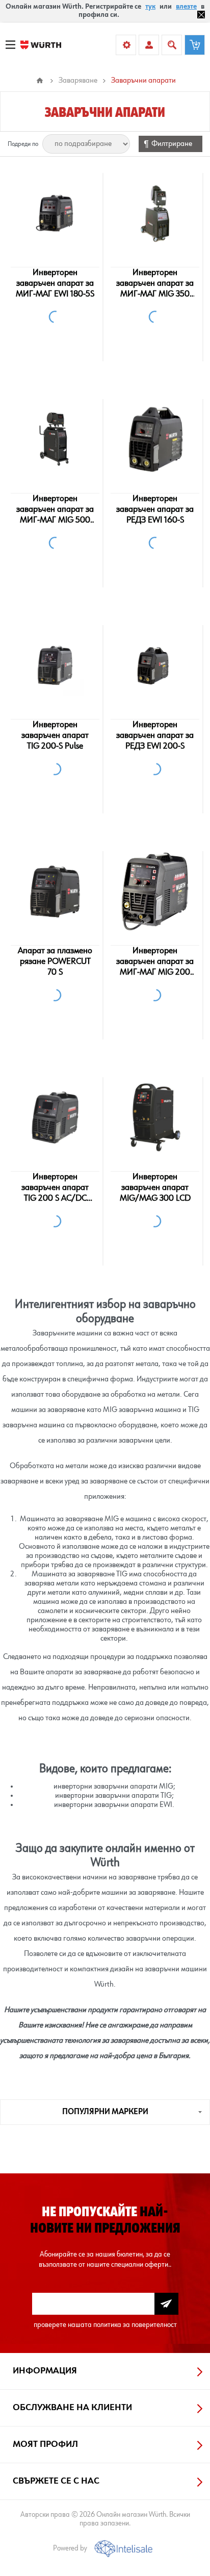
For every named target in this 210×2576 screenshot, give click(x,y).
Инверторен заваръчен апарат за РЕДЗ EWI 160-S (155, 509)
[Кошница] (195, 45)
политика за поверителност (135, 2325)
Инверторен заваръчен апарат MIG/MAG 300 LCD (155, 1187)
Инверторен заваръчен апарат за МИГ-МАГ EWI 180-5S (55, 283)
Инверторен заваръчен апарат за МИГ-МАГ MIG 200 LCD (155, 962)
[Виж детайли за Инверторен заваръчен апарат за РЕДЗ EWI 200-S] (155, 665)
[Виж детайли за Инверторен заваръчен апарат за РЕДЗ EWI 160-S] (155, 439)
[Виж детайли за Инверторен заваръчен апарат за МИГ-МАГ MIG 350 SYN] (155, 213)
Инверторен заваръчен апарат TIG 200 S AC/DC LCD (55, 1188)
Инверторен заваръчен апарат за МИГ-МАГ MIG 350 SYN (155, 284)
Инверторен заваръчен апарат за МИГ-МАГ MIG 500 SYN (55, 510)
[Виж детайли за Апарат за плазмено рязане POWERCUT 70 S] (55, 891)
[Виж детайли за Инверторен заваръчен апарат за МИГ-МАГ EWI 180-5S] (55, 213)
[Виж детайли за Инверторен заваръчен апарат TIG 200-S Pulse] (55, 665)
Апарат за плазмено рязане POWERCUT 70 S (55, 961)
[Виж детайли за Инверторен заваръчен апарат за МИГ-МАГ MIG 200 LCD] (155, 891)
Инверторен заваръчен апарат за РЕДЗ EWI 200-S (155, 735)
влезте (186, 7)
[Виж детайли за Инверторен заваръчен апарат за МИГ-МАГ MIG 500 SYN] (55, 439)
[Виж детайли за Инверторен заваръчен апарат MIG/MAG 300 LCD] (155, 1118)
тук (150, 7)
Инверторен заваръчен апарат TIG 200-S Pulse (55, 735)
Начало (40, 81)
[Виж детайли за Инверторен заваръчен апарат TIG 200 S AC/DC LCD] (55, 1118)
